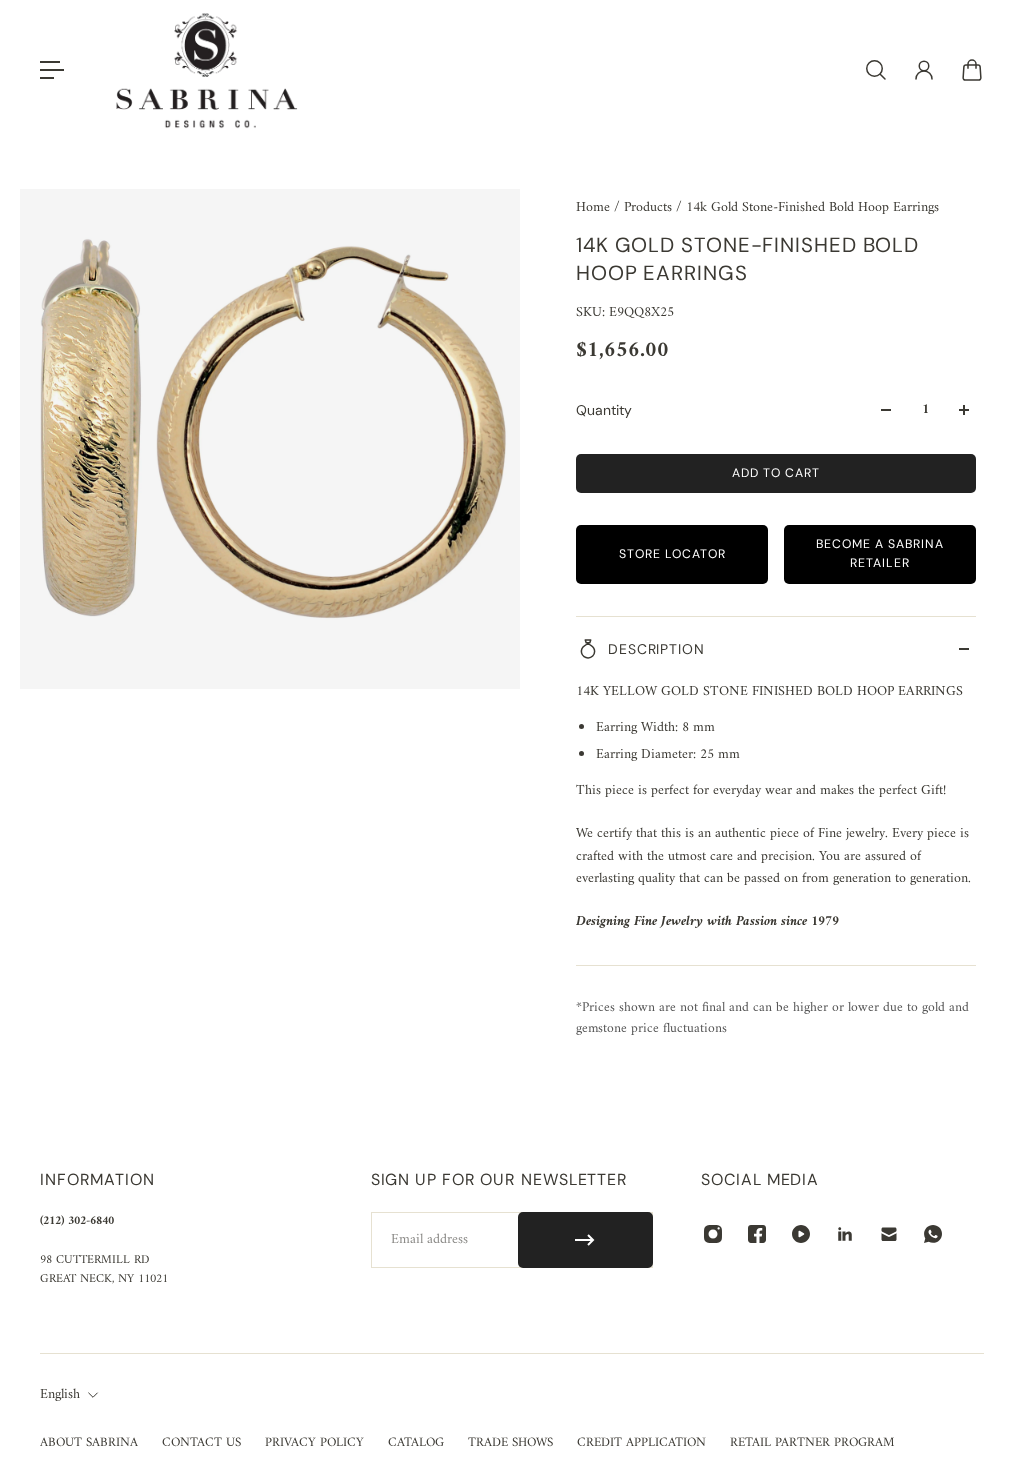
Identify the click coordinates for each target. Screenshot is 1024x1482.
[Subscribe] (586, 1240)
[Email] (889, 1234)
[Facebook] (757, 1234)
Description (656, 649)
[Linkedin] (845, 1234)
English (60, 1395)
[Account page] (924, 70)
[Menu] (52, 70)
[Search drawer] (876, 70)
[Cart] (972, 70)
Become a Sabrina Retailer (880, 553)
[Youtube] (801, 1234)
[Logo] (207, 70)
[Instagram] (713, 1234)
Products (650, 207)
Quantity (604, 410)
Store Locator (672, 554)
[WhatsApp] (933, 1234)
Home (595, 207)
